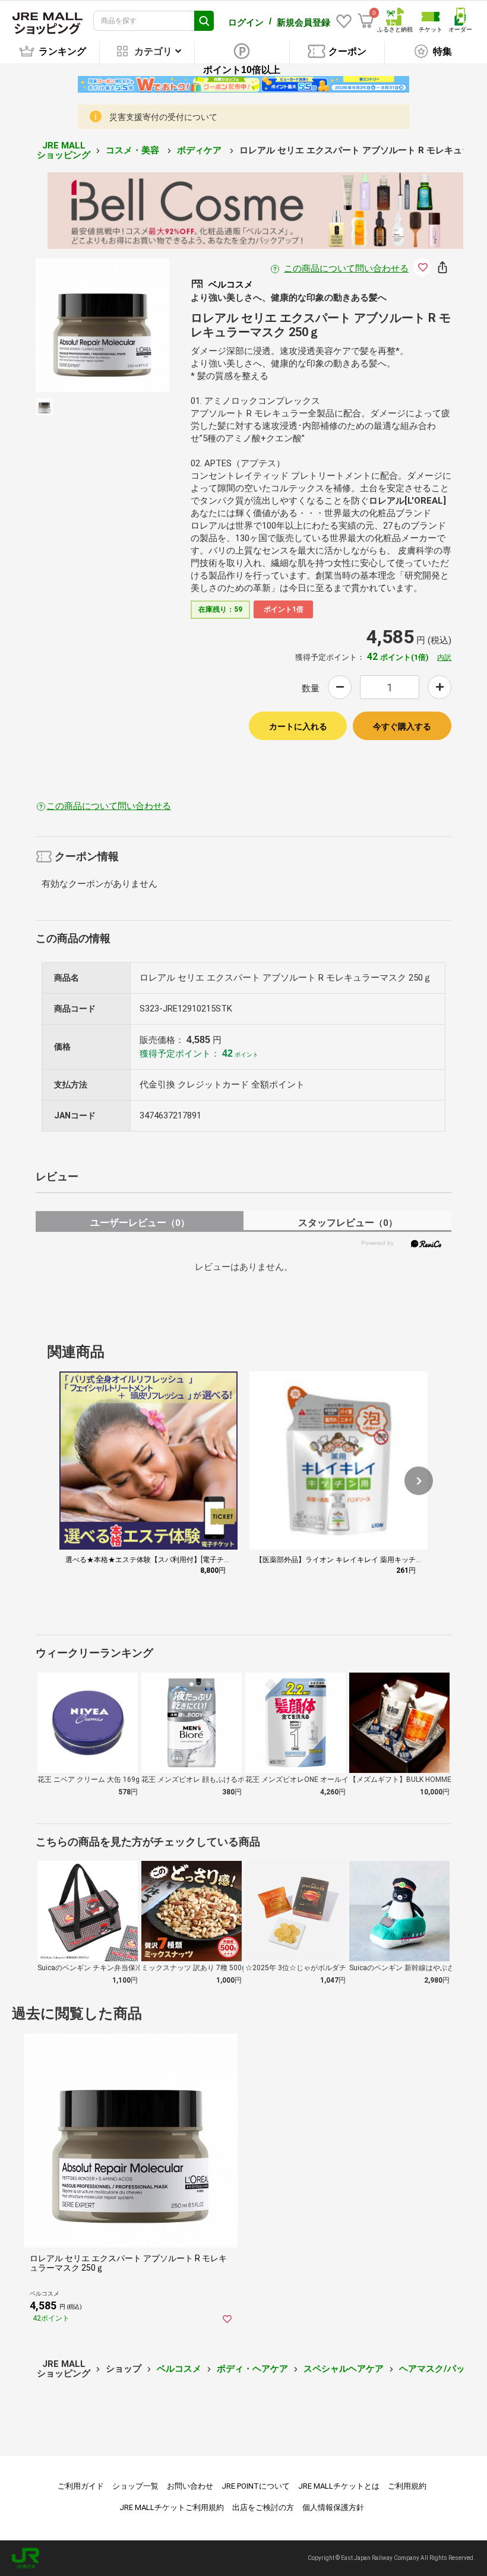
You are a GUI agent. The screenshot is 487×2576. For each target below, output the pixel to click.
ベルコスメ (179, 2369)
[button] (419, 1481)
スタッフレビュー (348, 1223)
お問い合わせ (190, 2486)
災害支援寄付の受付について (163, 117)
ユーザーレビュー (140, 1223)
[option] (102, 325)
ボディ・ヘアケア (252, 2369)
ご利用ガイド (81, 2486)
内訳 (444, 658)
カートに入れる (298, 726)
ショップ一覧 (135, 2486)
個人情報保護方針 (333, 2507)
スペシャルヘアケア (344, 2369)
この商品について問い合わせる (346, 268)
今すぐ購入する (402, 726)
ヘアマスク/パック (437, 2369)
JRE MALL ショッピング (64, 151)
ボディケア (200, 150)
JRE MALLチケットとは (339, 2486)
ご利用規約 (407, 2486)
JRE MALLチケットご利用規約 (172, 2507)
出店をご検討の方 (263, 2507)
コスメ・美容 (134, 150)
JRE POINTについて (256, 2486)
